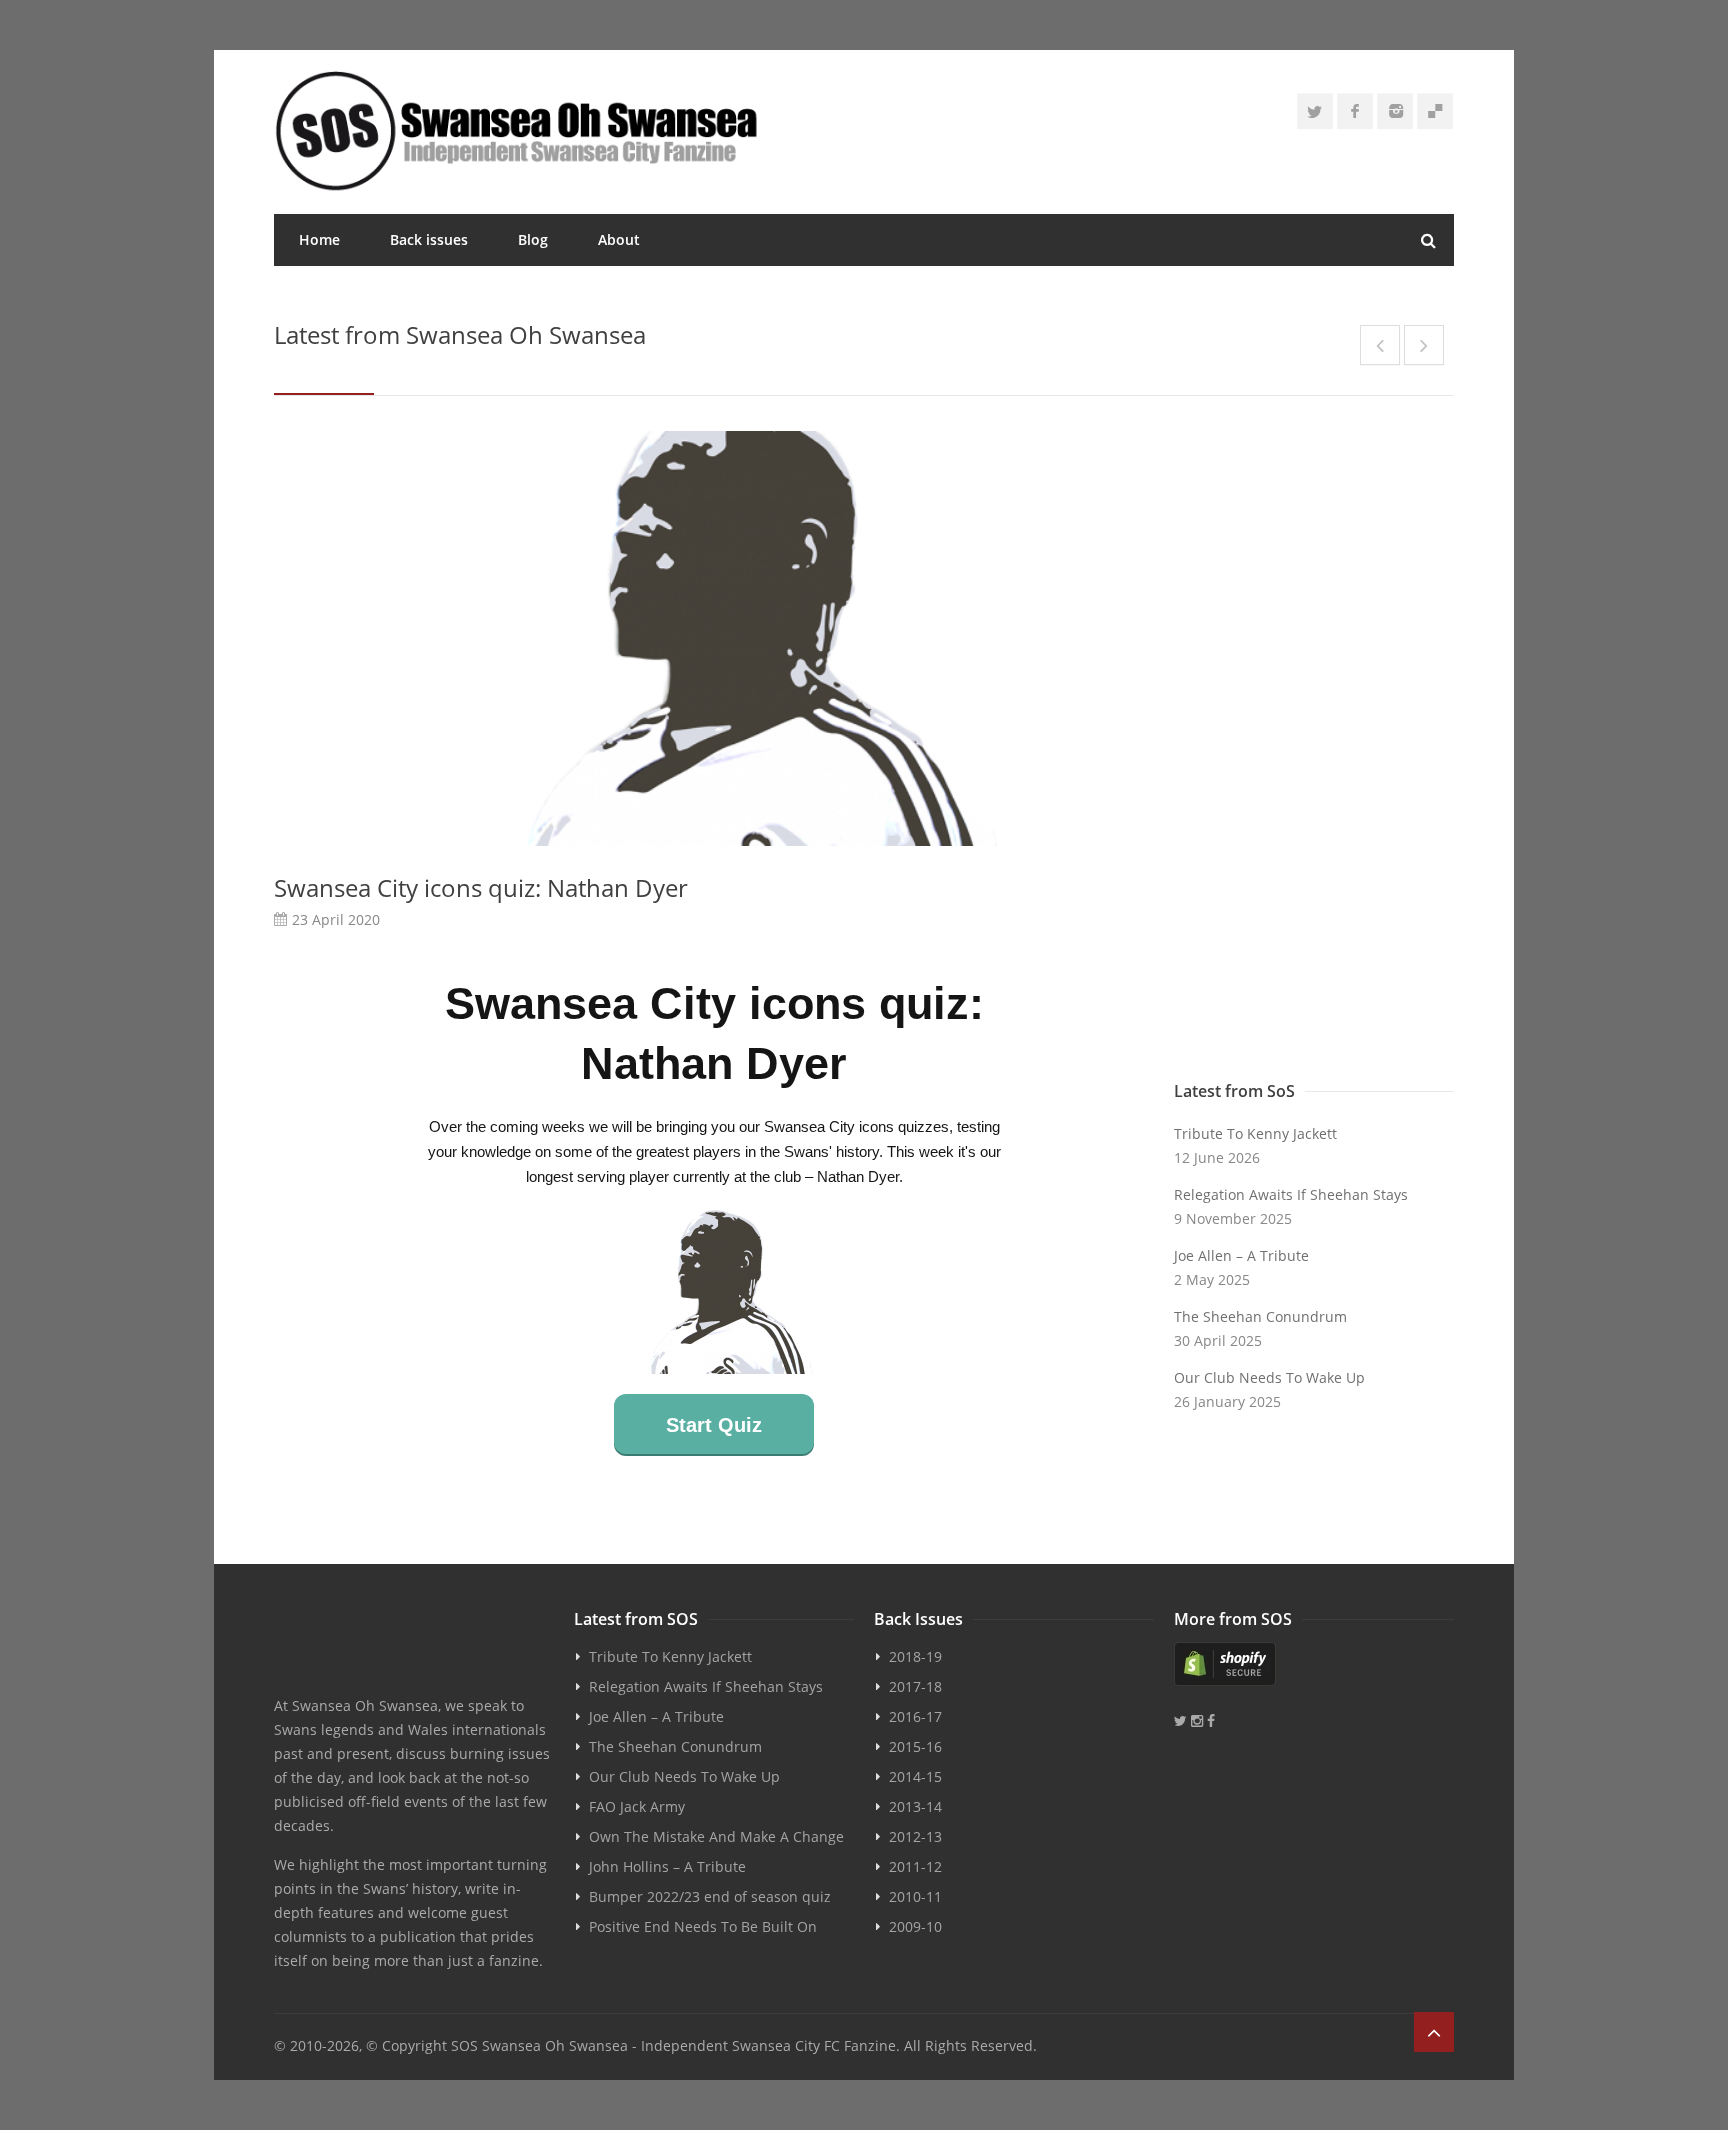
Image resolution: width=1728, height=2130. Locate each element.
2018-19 (915, 1656)
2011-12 (915, 1866)
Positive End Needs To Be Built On (703, 1926)
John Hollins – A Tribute (667, 1866)
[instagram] (1395, 111)
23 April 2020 (336, 919)
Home (319, 239)
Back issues (429, 239)
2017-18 (915, 1686)
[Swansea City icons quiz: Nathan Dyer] (714, 638)
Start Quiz (714, 1425)
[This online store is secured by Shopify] (1314, 1664)
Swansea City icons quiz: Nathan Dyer (481, 887)
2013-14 (915, 1806)
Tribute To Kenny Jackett (1255, 1133)
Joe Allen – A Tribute (1241, 1255)
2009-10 (915, 1926)
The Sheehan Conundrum (1260, 1316)
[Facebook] (1355, 111)
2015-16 (915, 1746)
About (619, 239)
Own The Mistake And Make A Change (716, 1836)
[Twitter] (1315, 111)
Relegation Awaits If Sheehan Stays (1291, 1194)
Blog (533, 239)
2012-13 (915, 1836)
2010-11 (915, 1896)
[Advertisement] (1314, 751)
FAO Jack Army (637, 1806)
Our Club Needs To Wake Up (1269, 1377)
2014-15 (915, 1776)
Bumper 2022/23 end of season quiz (710, 1896)
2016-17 (915, 1716)
